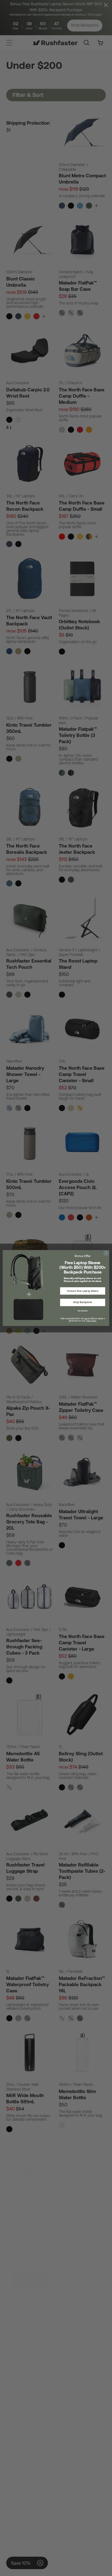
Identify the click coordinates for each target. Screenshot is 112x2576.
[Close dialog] (106, 1253)
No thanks (83, 1311)
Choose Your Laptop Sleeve (83, 1291)
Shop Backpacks (83, 1302)
